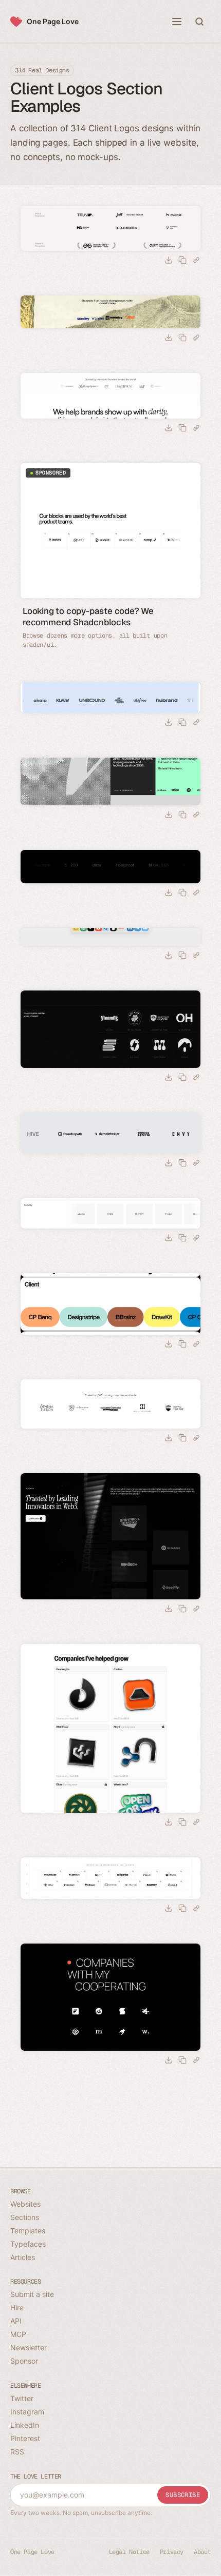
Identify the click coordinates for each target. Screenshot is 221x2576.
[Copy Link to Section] (196, 260)
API (16, 2321)
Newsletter (29, 2347)
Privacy (172, 2552)
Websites (25, 2204)
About (202, 2552)
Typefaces (28, 2244)
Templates (28, 2231)
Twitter (22, 2398)
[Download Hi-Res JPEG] (169, 260)
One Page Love (53, 21)
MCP (18, 2334)
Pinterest (25, 2438)
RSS (17, 2452)
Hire (17, 2307)
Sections (25, 2217)
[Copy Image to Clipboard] (182, 260)
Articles (23, 2257)
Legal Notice (129, 2552)
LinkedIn (25, 2425)
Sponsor (24, 2361)
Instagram (27, 2412)
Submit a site (32, 2294)
